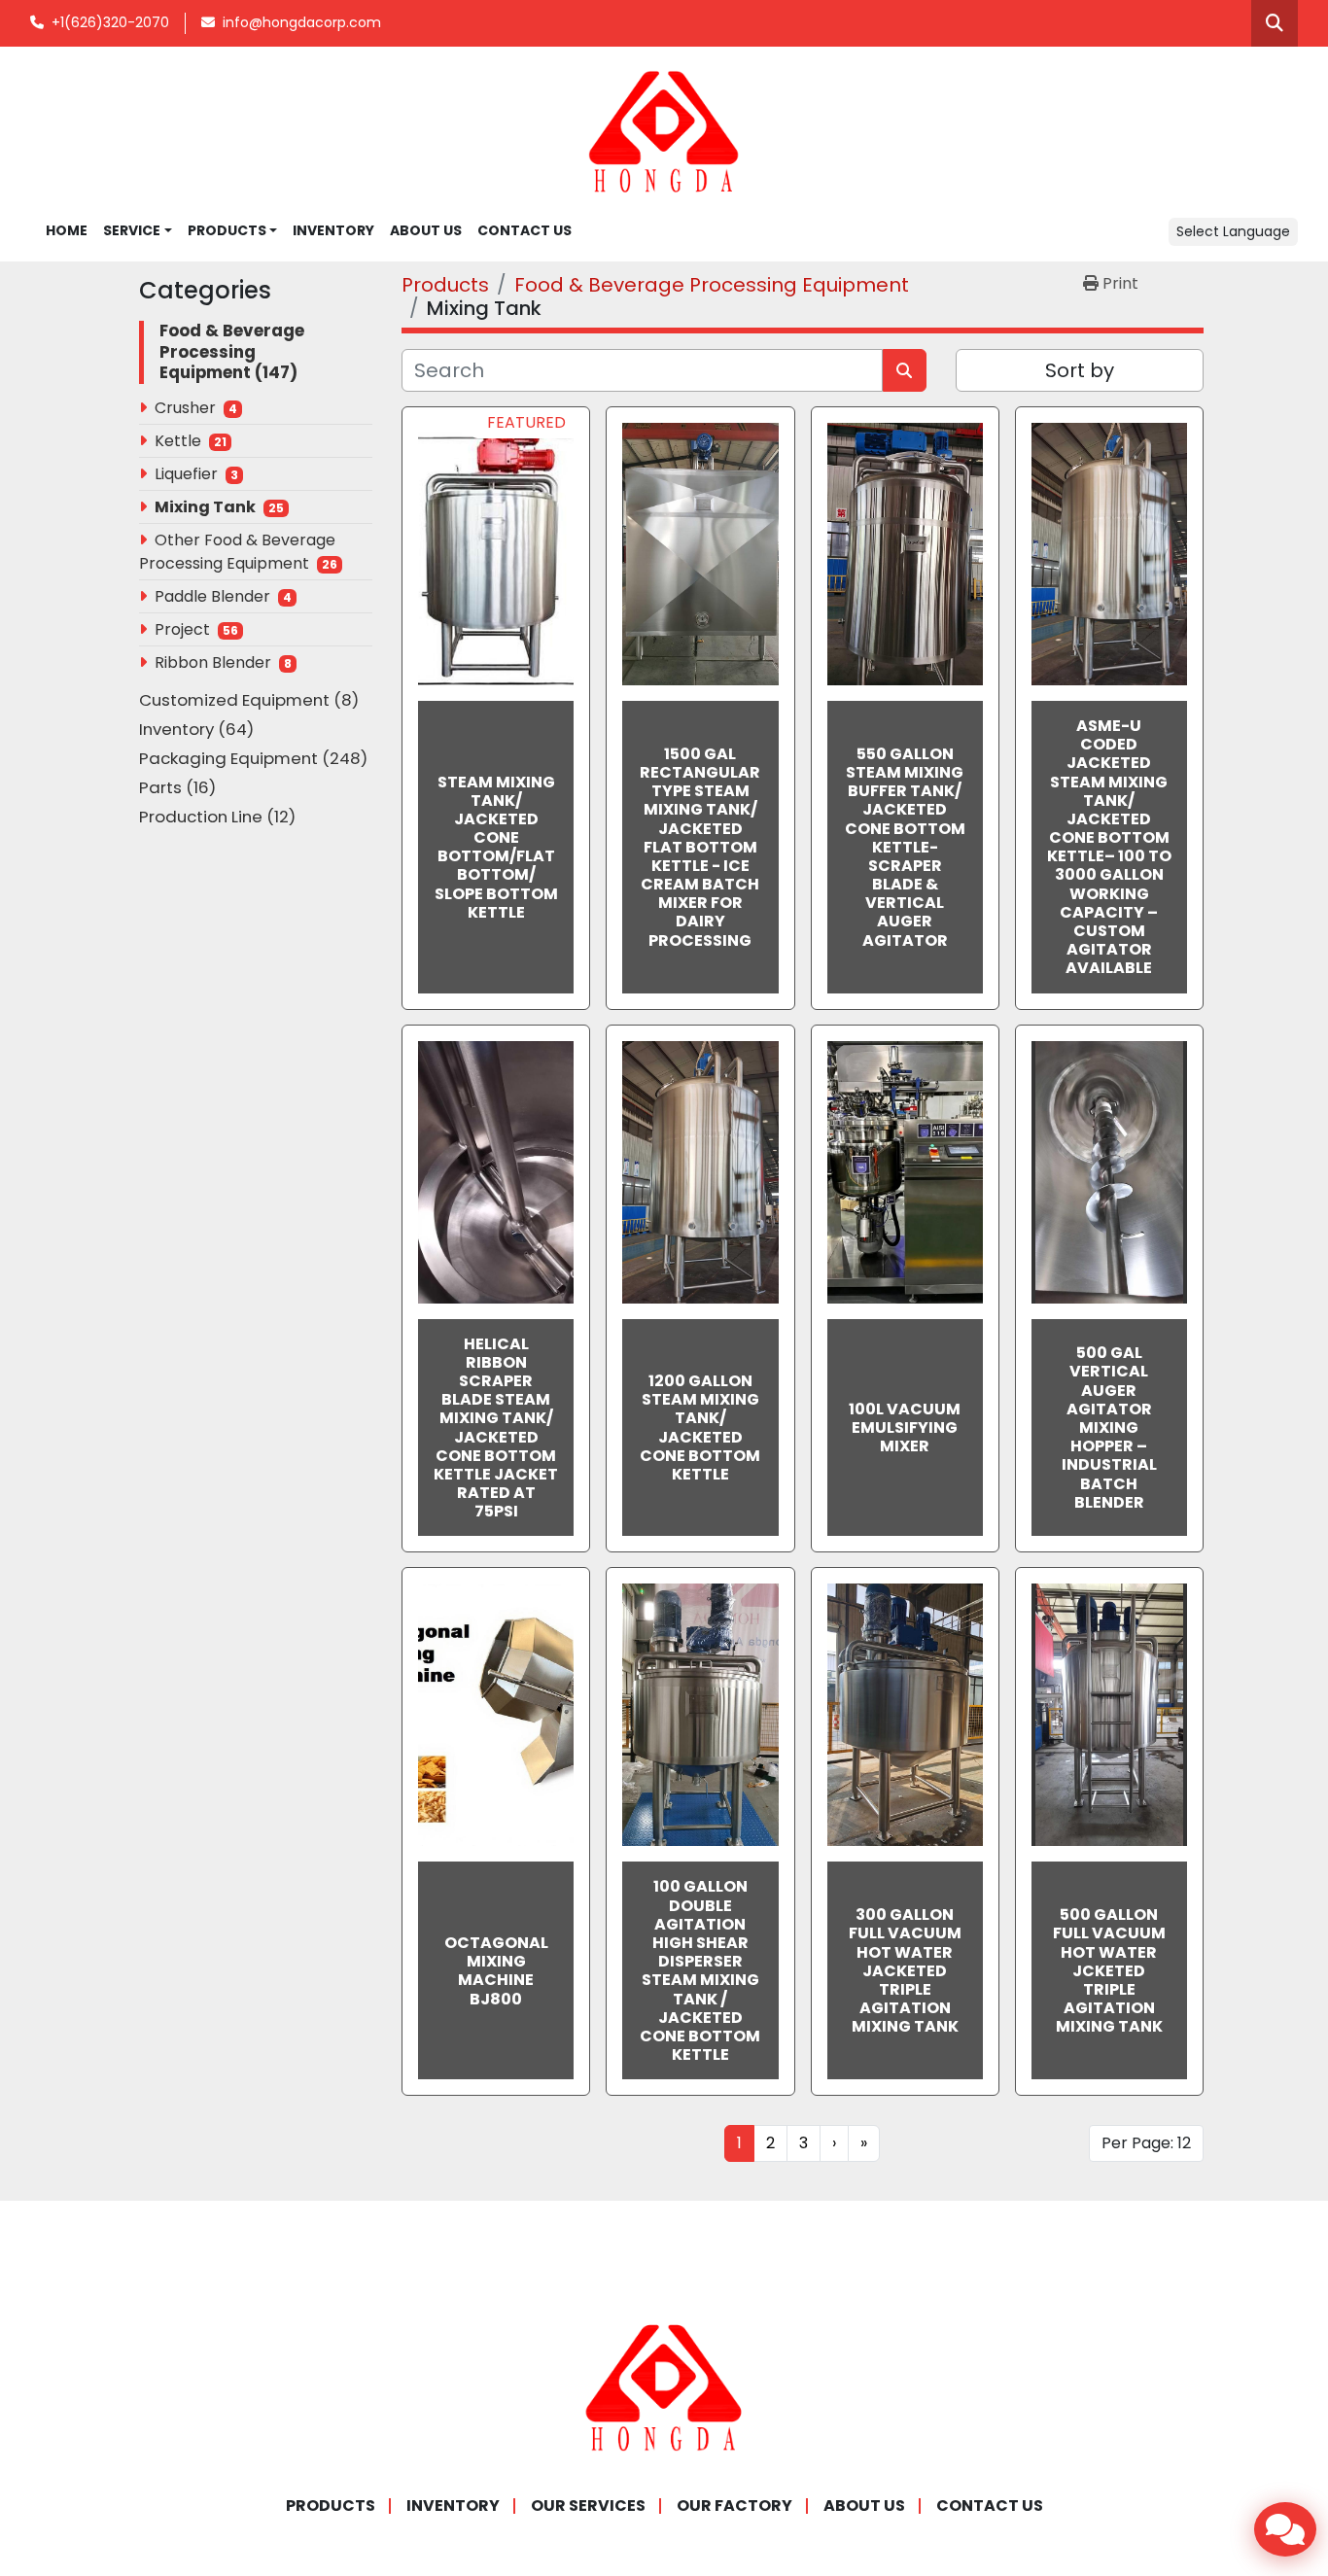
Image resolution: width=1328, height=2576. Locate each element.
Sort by (1080, 370)
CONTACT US (524, 230)
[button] (233, 231)
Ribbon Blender (213, 662)
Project (182, 629)
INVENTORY (333, 230)
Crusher (185, 408)
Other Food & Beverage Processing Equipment (237, 552)
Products (227, 230)
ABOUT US (426, 230)
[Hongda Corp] (664, 2388)
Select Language (1233, 231)
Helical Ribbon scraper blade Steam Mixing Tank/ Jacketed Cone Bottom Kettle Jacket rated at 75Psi (496, 1428)
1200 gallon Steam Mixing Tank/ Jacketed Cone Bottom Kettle (700, 1427)
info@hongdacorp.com (302, 22)
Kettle (178, 441)
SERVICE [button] (132, 230)
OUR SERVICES (588, 2506)
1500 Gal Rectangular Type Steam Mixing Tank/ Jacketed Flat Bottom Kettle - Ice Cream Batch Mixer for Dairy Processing (700, 847)
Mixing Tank (205, 507)
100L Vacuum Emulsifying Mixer (905, 1427)
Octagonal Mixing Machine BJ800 (496, 1971)
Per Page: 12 (1146, 2143)
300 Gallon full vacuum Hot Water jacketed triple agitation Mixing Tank (905, 1970)
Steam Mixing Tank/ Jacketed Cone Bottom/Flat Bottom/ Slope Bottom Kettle (496, 847)
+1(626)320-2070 (110, 22)
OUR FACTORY (734, 2506)
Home (67, 230)
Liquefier (186, 474)
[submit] (905, 370)
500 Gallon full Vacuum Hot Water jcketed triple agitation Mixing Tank (1109, 1970)
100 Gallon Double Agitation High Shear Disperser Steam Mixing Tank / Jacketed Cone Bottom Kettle (700, 1970)
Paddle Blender (212, 596)
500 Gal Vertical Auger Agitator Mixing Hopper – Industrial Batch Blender (1109, 1427)
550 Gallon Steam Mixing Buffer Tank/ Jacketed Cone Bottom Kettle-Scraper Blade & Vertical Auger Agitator (905, 847)
